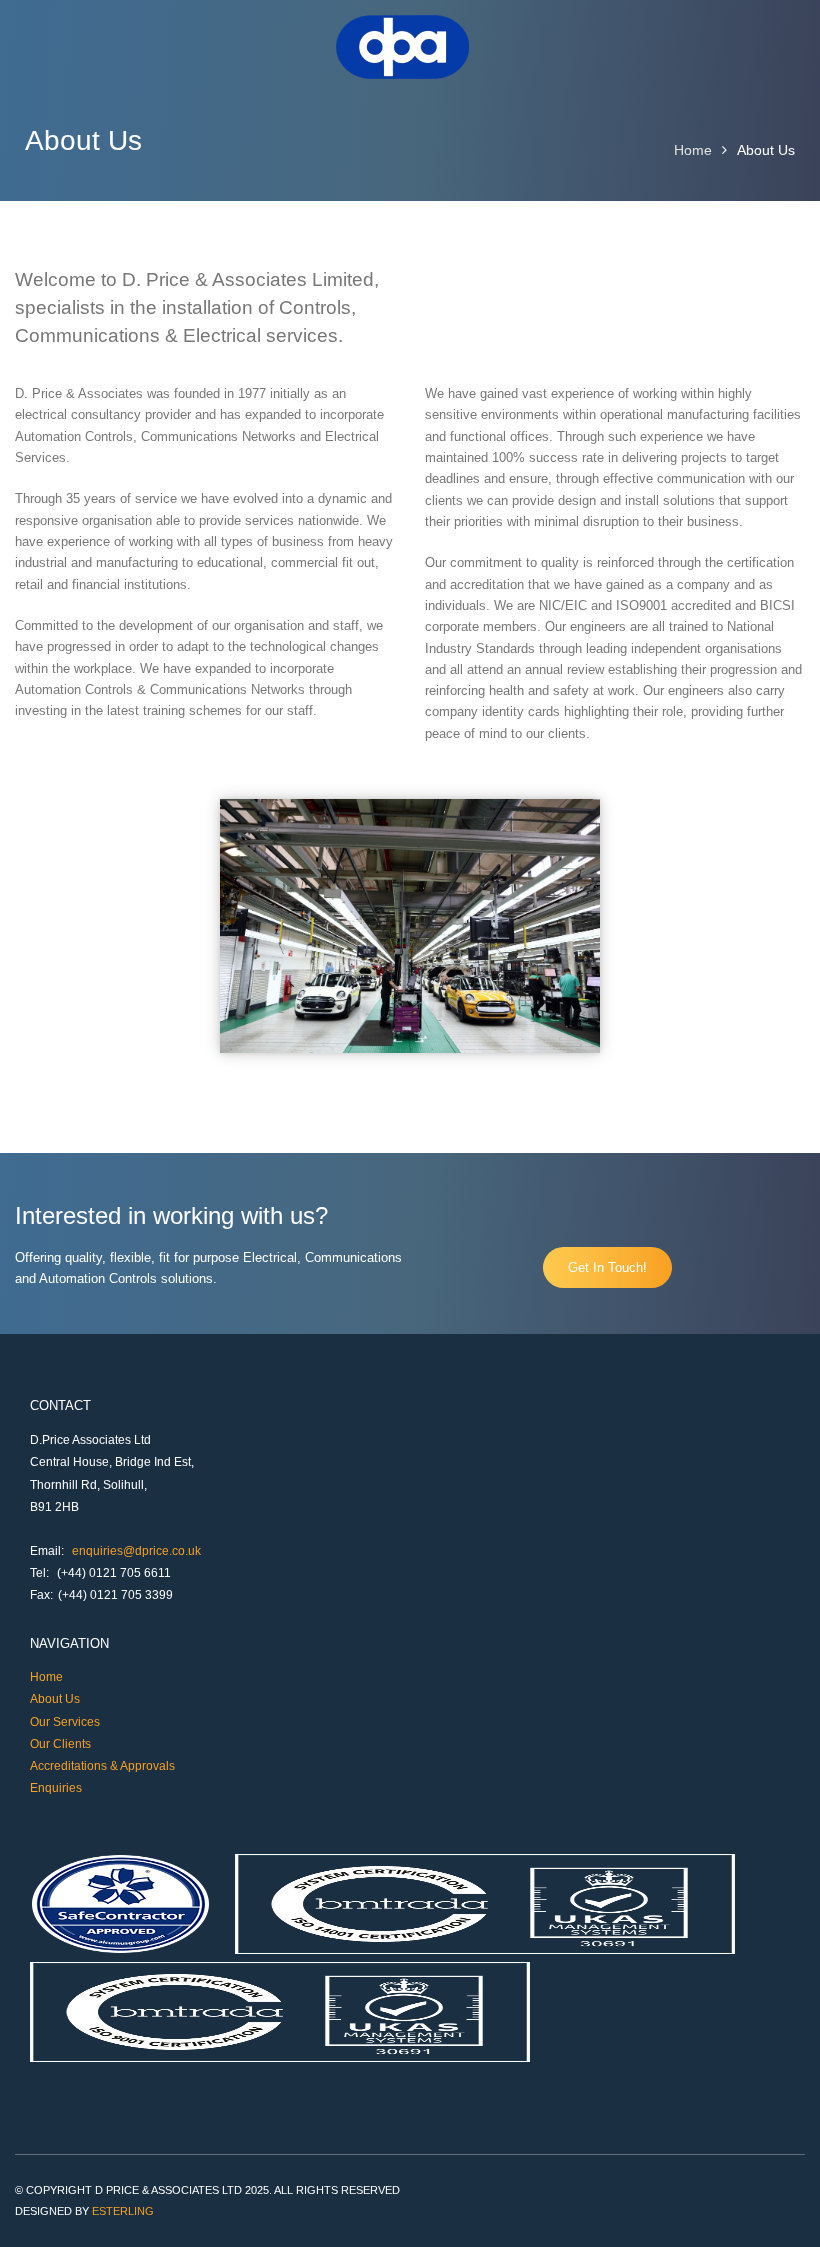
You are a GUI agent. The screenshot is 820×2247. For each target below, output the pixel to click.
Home (693, 150)
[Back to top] (777, 2204)
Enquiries (56, 1788)
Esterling (123, 2211)
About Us (55, 1699)
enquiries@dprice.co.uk (136, 1551)
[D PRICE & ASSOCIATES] (403, 74)
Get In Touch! (607, 1267)
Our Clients (60, 1744)
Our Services (65, 1722)
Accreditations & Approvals (102, 1766)
